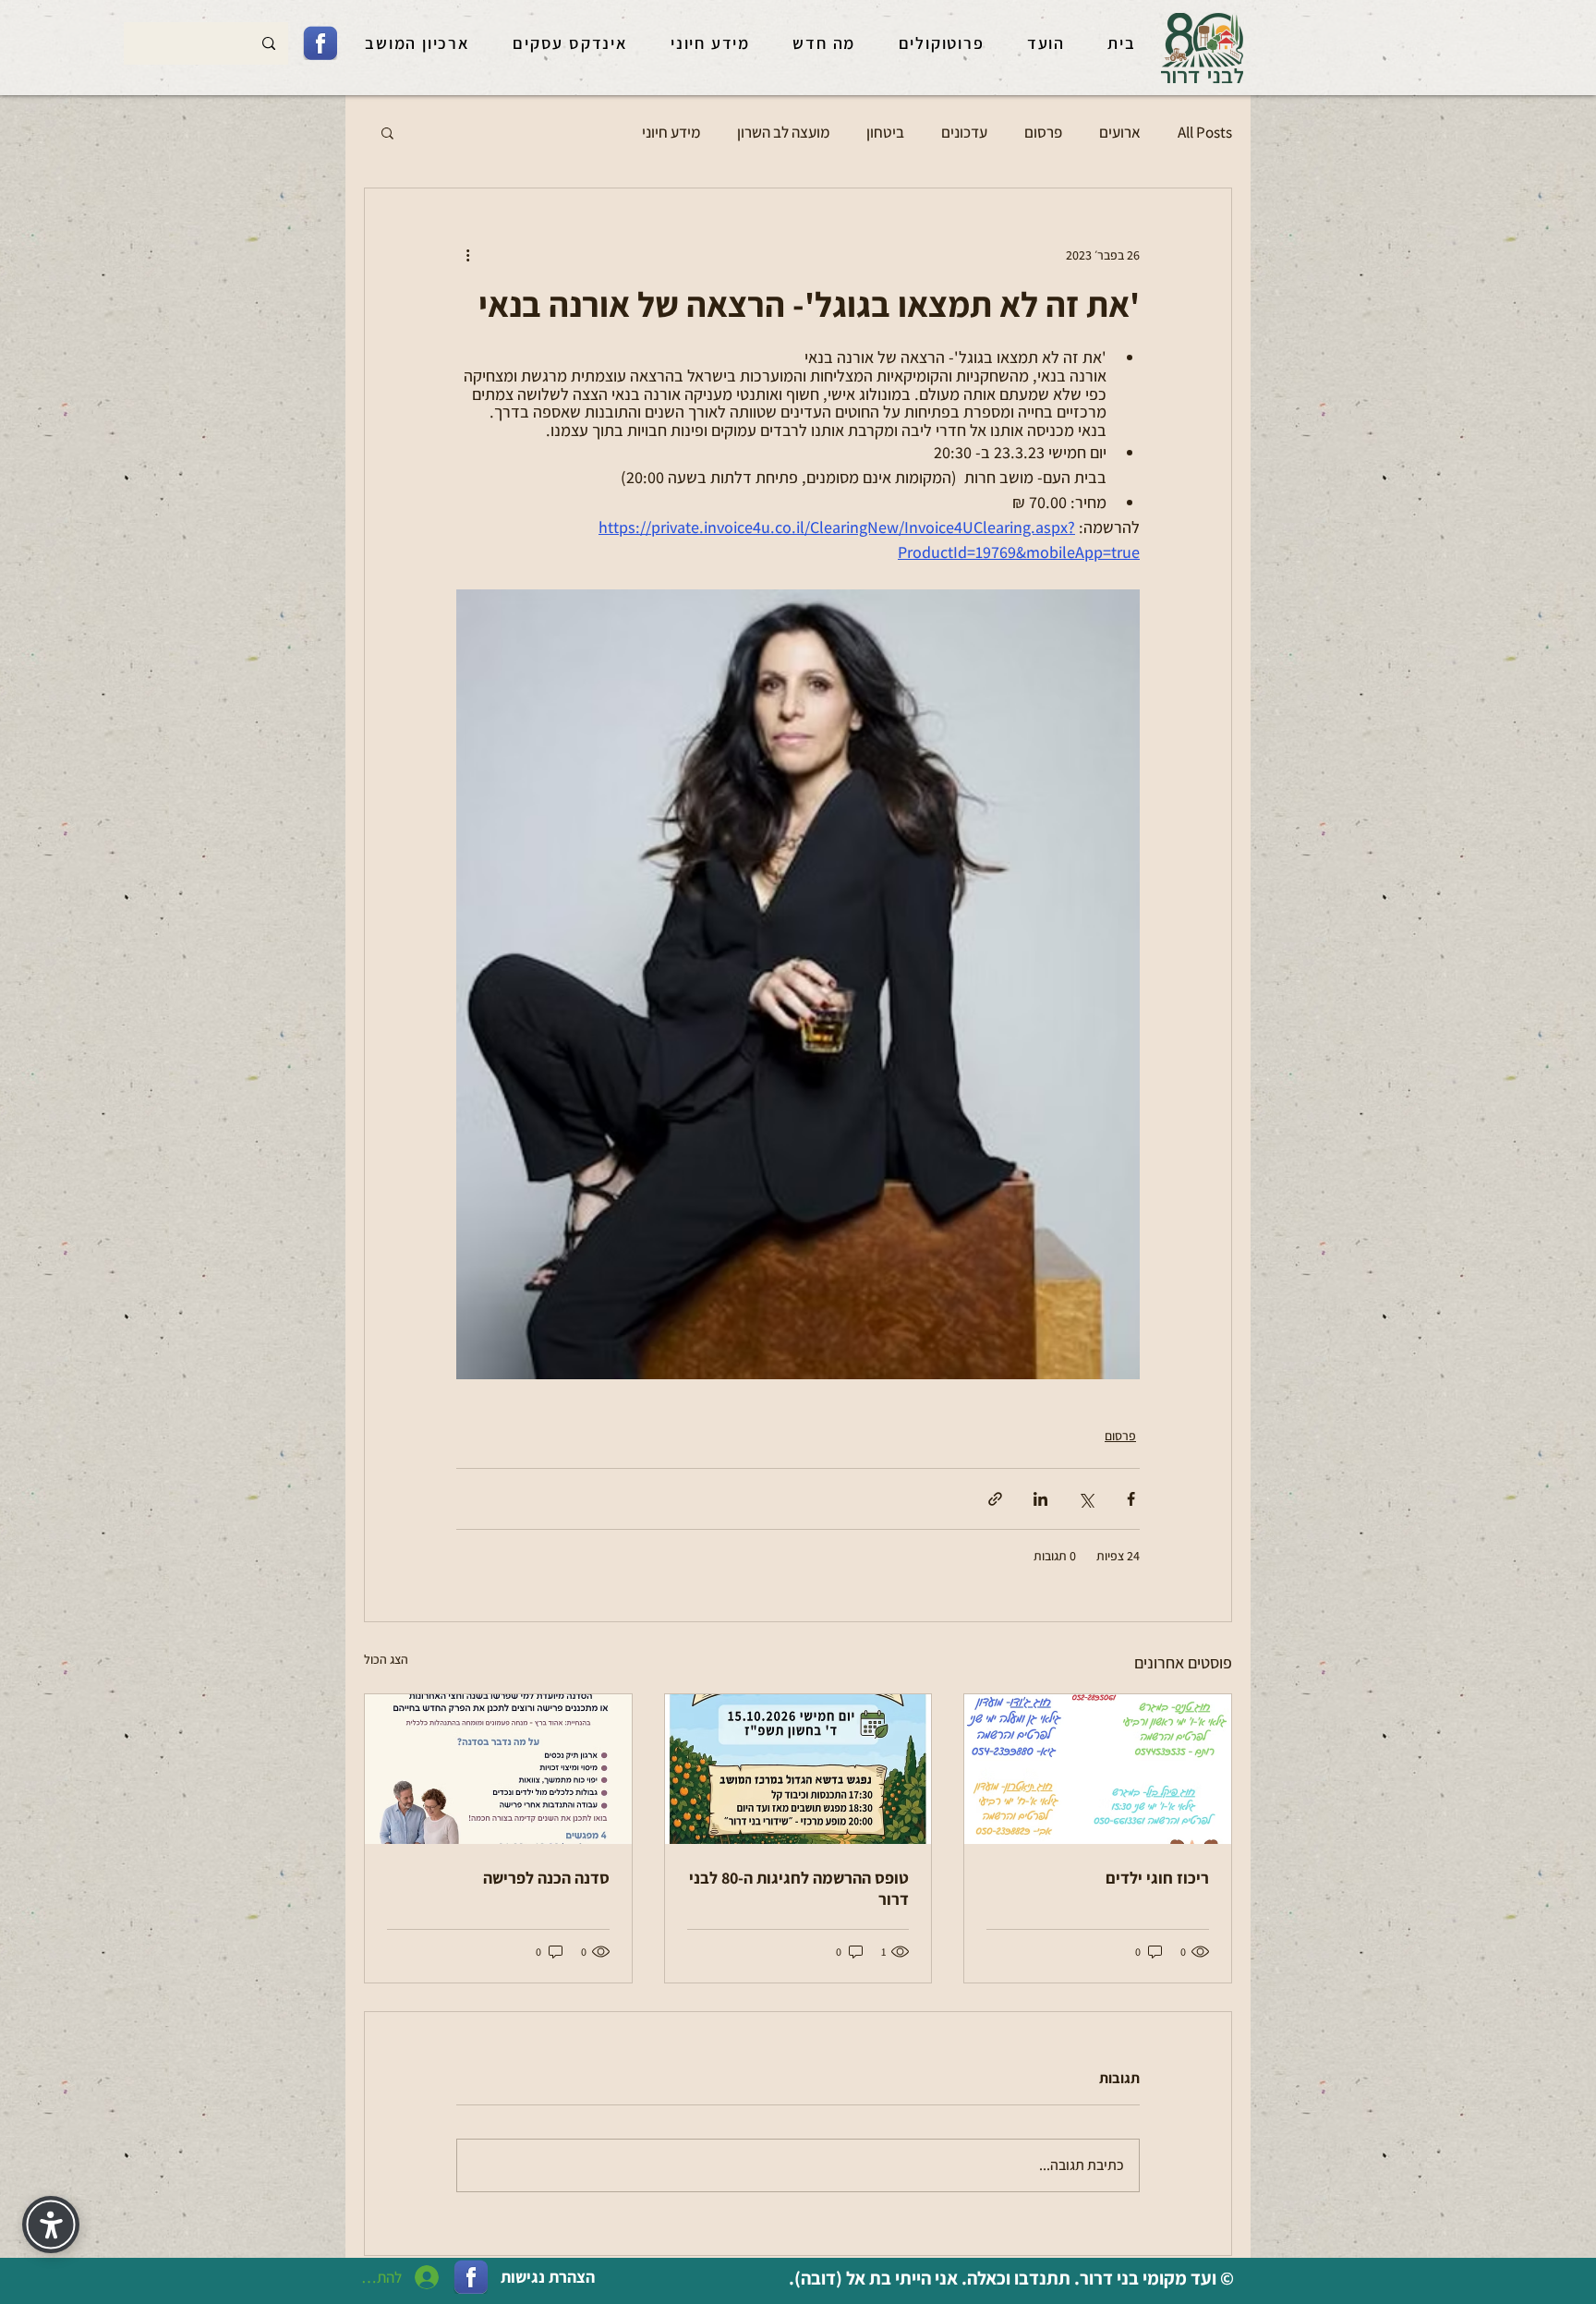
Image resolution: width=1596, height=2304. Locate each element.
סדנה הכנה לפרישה (546, 1878)
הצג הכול (386, 1659)
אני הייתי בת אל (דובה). (871, 2278)
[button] (387, 132)
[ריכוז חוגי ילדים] (1098, 1769)
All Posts (1205, 132)
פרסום (1043, 132)
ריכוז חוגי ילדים (1157, 1878)
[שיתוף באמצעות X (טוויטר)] (1086, 1499)
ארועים (1120, 132)
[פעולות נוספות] (467, 255)
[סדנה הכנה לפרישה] (498, 1769)
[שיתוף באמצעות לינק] (995, 1499)
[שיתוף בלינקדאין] (1040, 1499)
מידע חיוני (671, 132)
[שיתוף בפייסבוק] (1131, 1499)
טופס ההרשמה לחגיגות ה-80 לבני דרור (799, 1888)
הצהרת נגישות (548, 2277)
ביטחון (885, 132)
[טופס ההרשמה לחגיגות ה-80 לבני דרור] (798, 1769)
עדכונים (964, 132)
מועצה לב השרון (783, 132)
